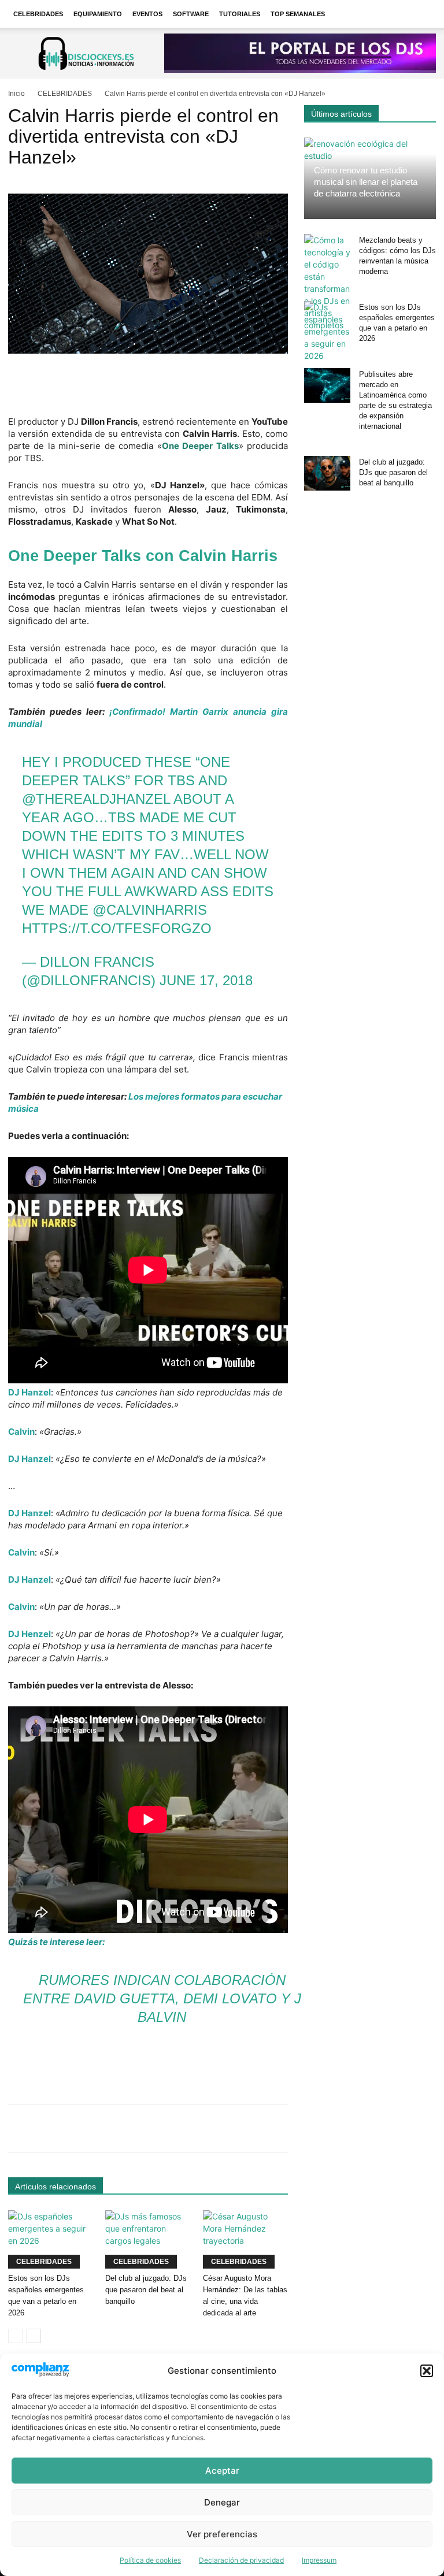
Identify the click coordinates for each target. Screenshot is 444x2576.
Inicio (16, 94)
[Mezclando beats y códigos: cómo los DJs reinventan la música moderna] (327, 283)
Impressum (319, 2560)
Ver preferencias (222, 2534)
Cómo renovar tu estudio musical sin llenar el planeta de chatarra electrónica (366, 182)
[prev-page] (15, 2336)
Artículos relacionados (55, 2187)
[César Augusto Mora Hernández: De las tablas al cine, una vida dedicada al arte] (245, 2239)
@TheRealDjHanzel (96, 799)
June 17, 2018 (206, 980)
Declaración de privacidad (241, 2560)
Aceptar (222, 2471)
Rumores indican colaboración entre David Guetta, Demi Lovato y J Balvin (162, 1998)
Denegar (222, 2502)
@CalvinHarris (150, 910)
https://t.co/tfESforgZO (117, 928)
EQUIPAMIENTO (98, 14)
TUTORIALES (240, 14)
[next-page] (34, 2336)
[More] (373, 2129)
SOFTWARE (191, 14)
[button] (427, 2371)
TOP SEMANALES (298, 14)
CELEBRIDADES (38, 14)
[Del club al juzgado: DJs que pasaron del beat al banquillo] (148, 2239)
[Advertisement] (148, 386)
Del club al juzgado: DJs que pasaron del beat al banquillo (146, 2290)
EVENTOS (147, 14)
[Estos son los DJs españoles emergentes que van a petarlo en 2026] (51, 2239)
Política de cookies (150, 2560)
